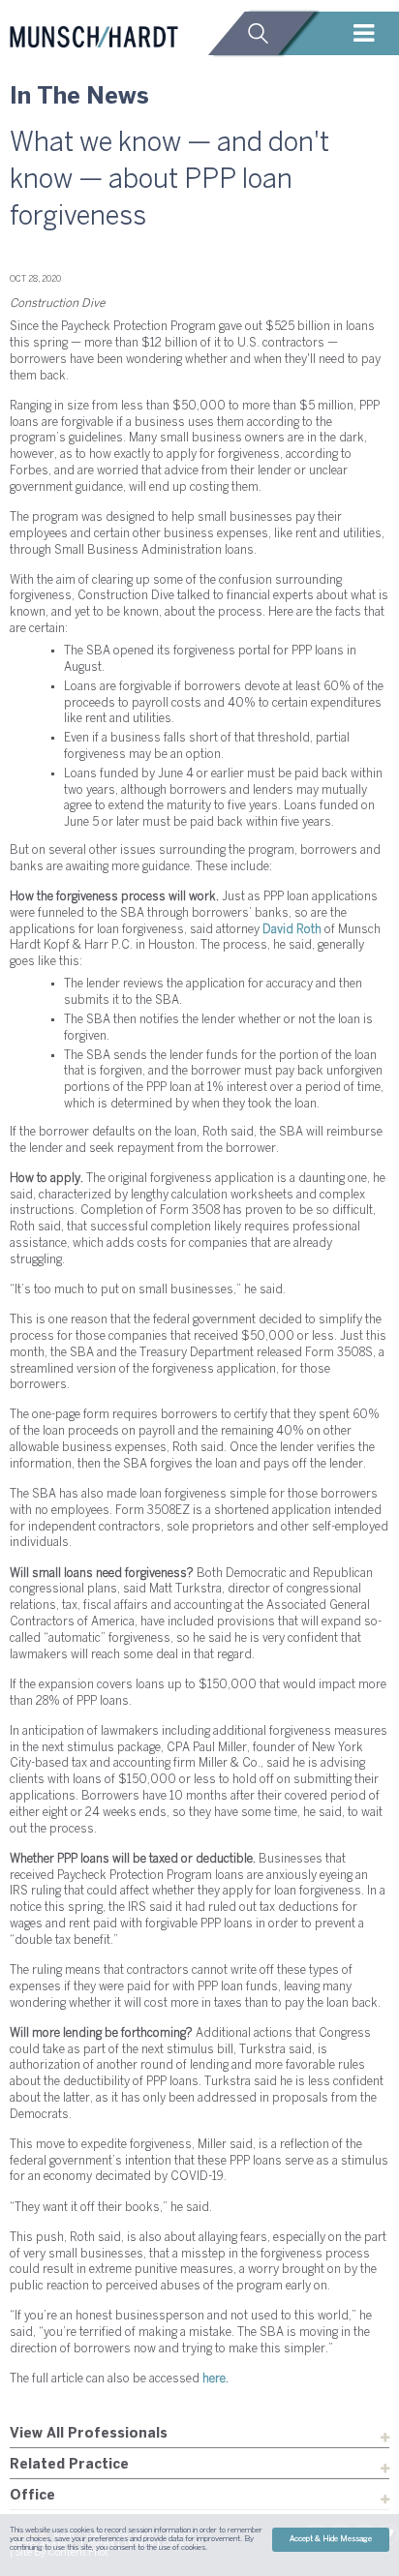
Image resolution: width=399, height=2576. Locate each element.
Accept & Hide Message (331, 2539)
